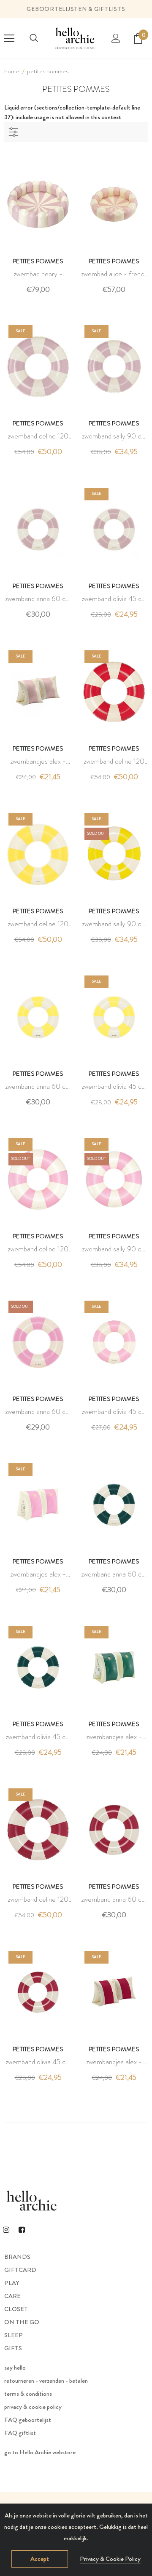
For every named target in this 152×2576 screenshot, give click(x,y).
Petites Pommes (48, 71)
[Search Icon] (34, 38)
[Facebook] (22, 2229)
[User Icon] (116, 38)
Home (12, 71)
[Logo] (75, 38)
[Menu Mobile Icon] (9, 38)
